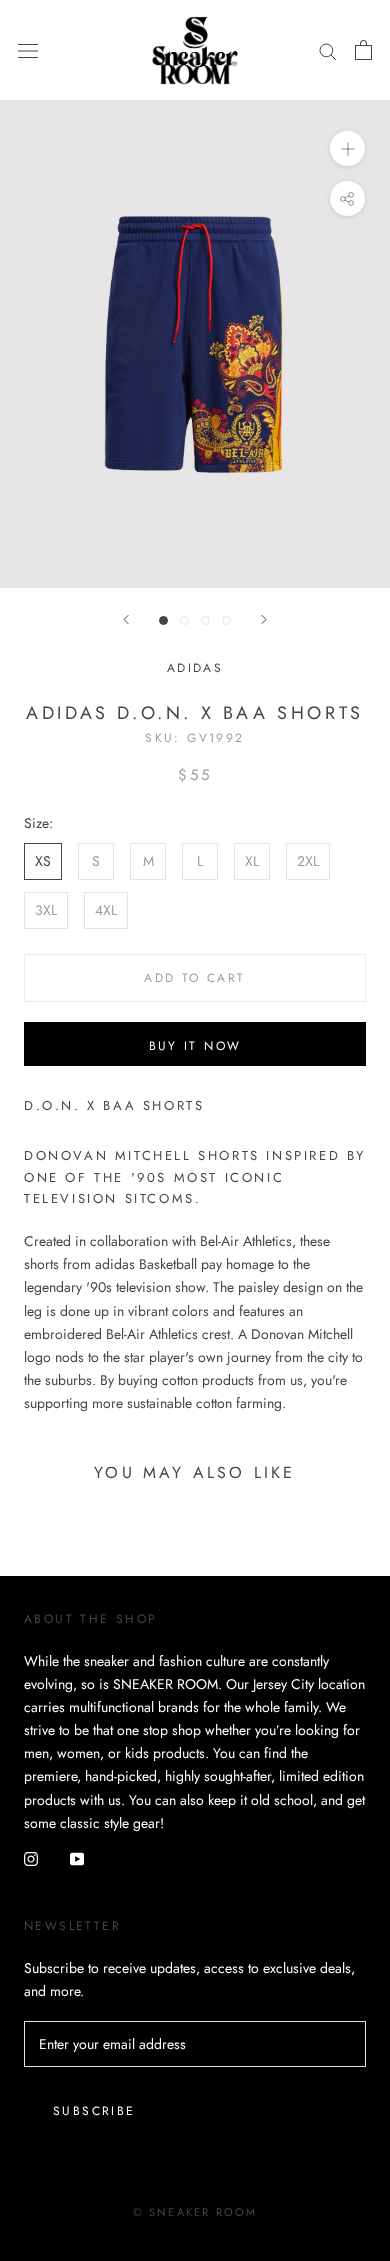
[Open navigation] (28, 50)
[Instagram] (31, 1857)
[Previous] (126, 619)
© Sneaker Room (195, 2212)
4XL (106, 910)
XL (252, 861)
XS (43, 861)
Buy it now (195, 1046)
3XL (46, 910)
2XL (308, 861)
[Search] (328, 50)
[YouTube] (77, 1857)
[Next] (264, 619)
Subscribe (94, 2111)
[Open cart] (363, 50)
